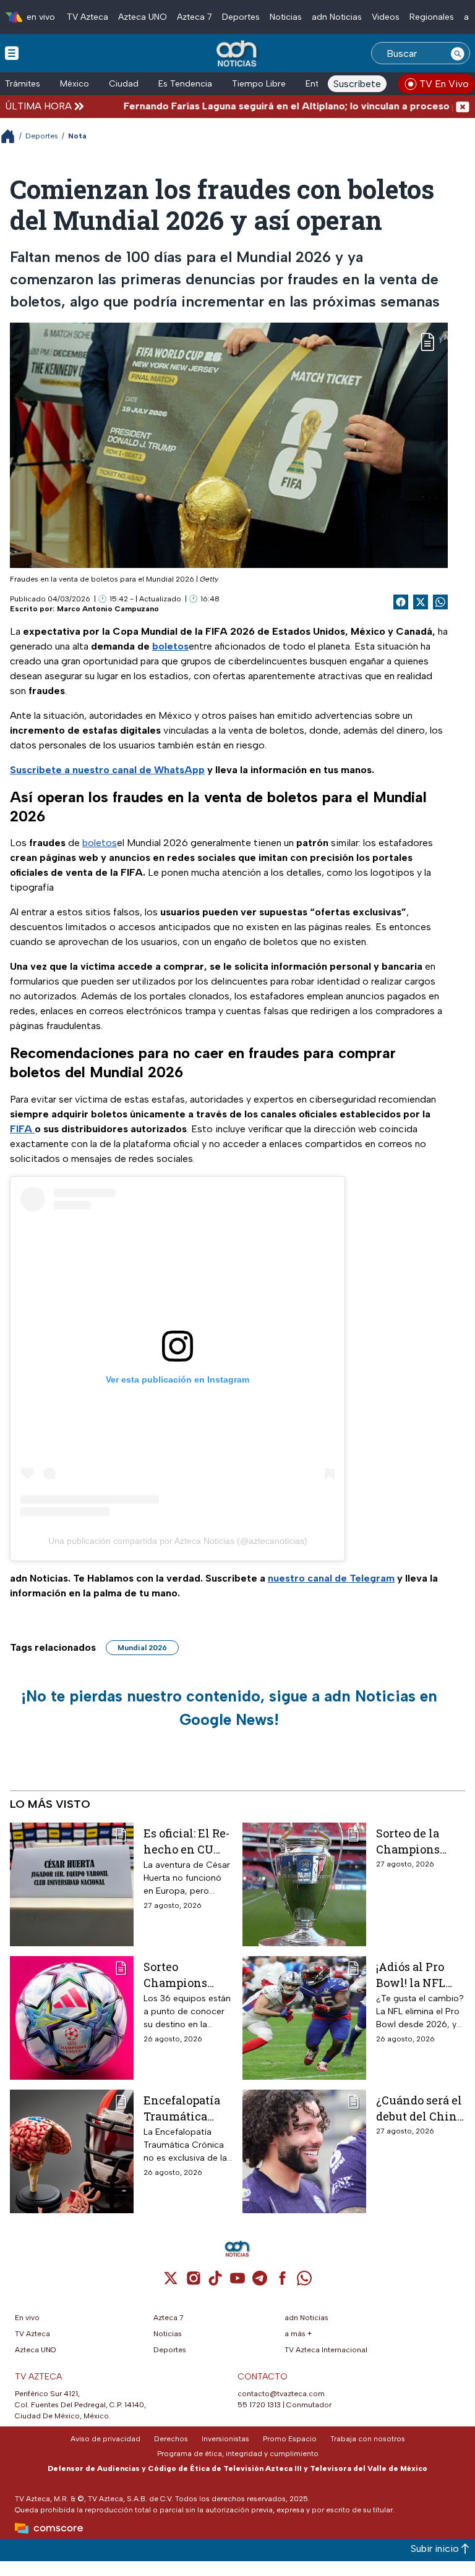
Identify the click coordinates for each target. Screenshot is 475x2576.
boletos (100, 843)
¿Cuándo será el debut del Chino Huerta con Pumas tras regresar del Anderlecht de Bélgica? (420, 2108)
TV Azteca (88, 17)
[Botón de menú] (12, 53)
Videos (386, 17)
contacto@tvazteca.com (281, 2394)
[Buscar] (458, 53)
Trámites (23, 84)
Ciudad (124, 84)
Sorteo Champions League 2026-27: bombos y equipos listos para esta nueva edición (187, 1974)
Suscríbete (357, 84)
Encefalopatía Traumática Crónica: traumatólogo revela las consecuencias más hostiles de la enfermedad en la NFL (186, 2108)
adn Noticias (337, 17)
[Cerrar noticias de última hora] (463, 106)
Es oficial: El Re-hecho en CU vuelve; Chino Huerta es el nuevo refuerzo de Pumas (186, 1841)
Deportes (241, 17)
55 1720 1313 (259, 2405)
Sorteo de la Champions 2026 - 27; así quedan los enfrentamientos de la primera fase (420, 1841)
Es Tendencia (185, 84)
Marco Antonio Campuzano (108, 609)
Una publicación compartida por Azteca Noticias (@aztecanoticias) (178, 1541)
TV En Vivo (444, 84)
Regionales (432, 17)
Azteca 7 (195, 17)
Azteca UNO (143, 17)
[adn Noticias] (238, 54)
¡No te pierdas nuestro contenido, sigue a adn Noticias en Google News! (229, 1708)
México (75, 84)
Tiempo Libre (259, 84)
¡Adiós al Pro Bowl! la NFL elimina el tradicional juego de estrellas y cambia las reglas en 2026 (415, 1974)
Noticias (286, 17)
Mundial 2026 (142, 1648)
